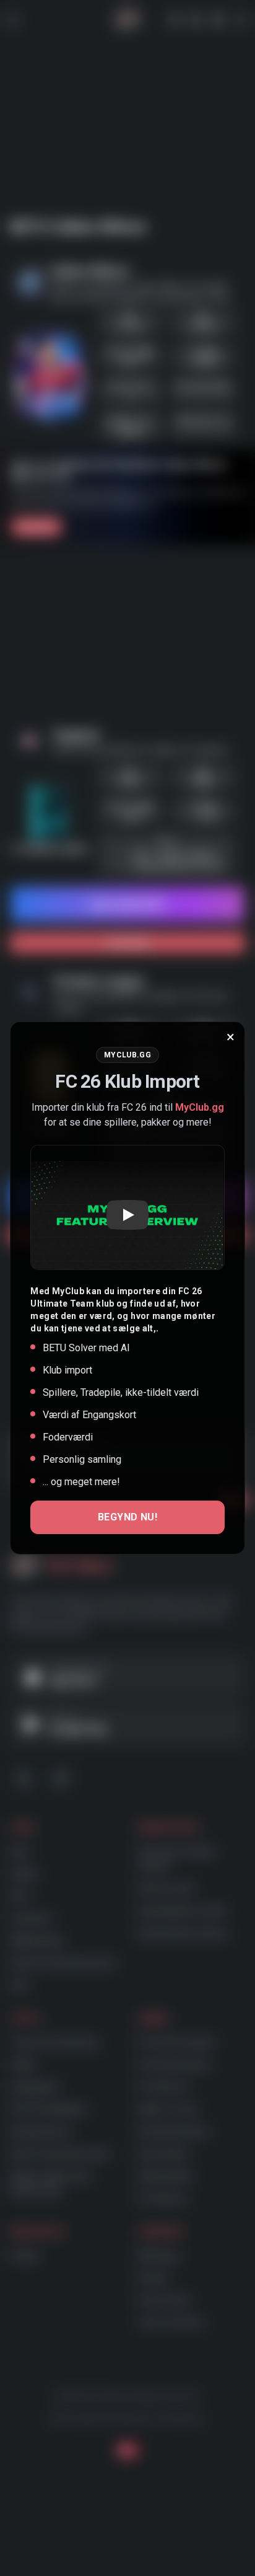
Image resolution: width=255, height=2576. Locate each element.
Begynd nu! (127, 1517)
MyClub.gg (200, 1107)
